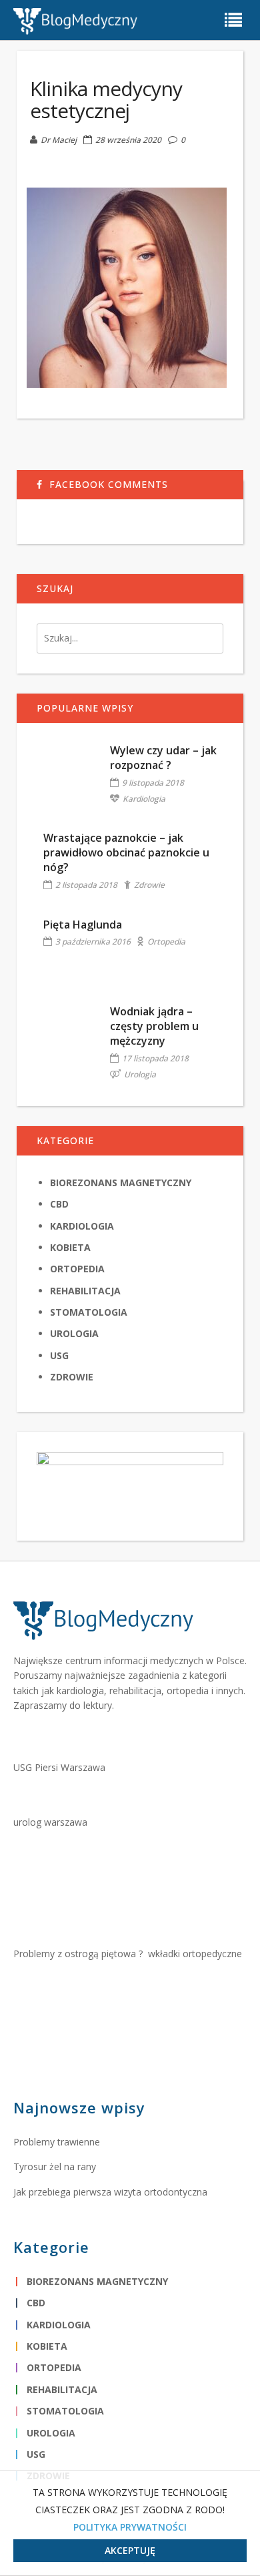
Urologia (140, 1074)
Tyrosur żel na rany (55, 2166)
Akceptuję (130, 2550)
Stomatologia (89, 1312)
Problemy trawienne (57, 2142)
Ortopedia (166, 942)
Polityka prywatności (130, 2527)
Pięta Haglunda (83, 925)
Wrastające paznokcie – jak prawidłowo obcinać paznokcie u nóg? (126, 853)
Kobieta (70, 1247)
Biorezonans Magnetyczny (121, 1183)
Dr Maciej (59, 140)
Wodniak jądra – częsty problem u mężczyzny (154, 1026)
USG (59, 1355)
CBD (59, 1204)
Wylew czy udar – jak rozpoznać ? (163, 758)
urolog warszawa (50, 1822)
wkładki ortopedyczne (195, 1954)
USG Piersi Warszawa (59, 1767)
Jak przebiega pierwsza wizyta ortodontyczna (110, 2192)
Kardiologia (144, 799)
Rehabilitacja (85, 1291)
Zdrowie (149, 885)
